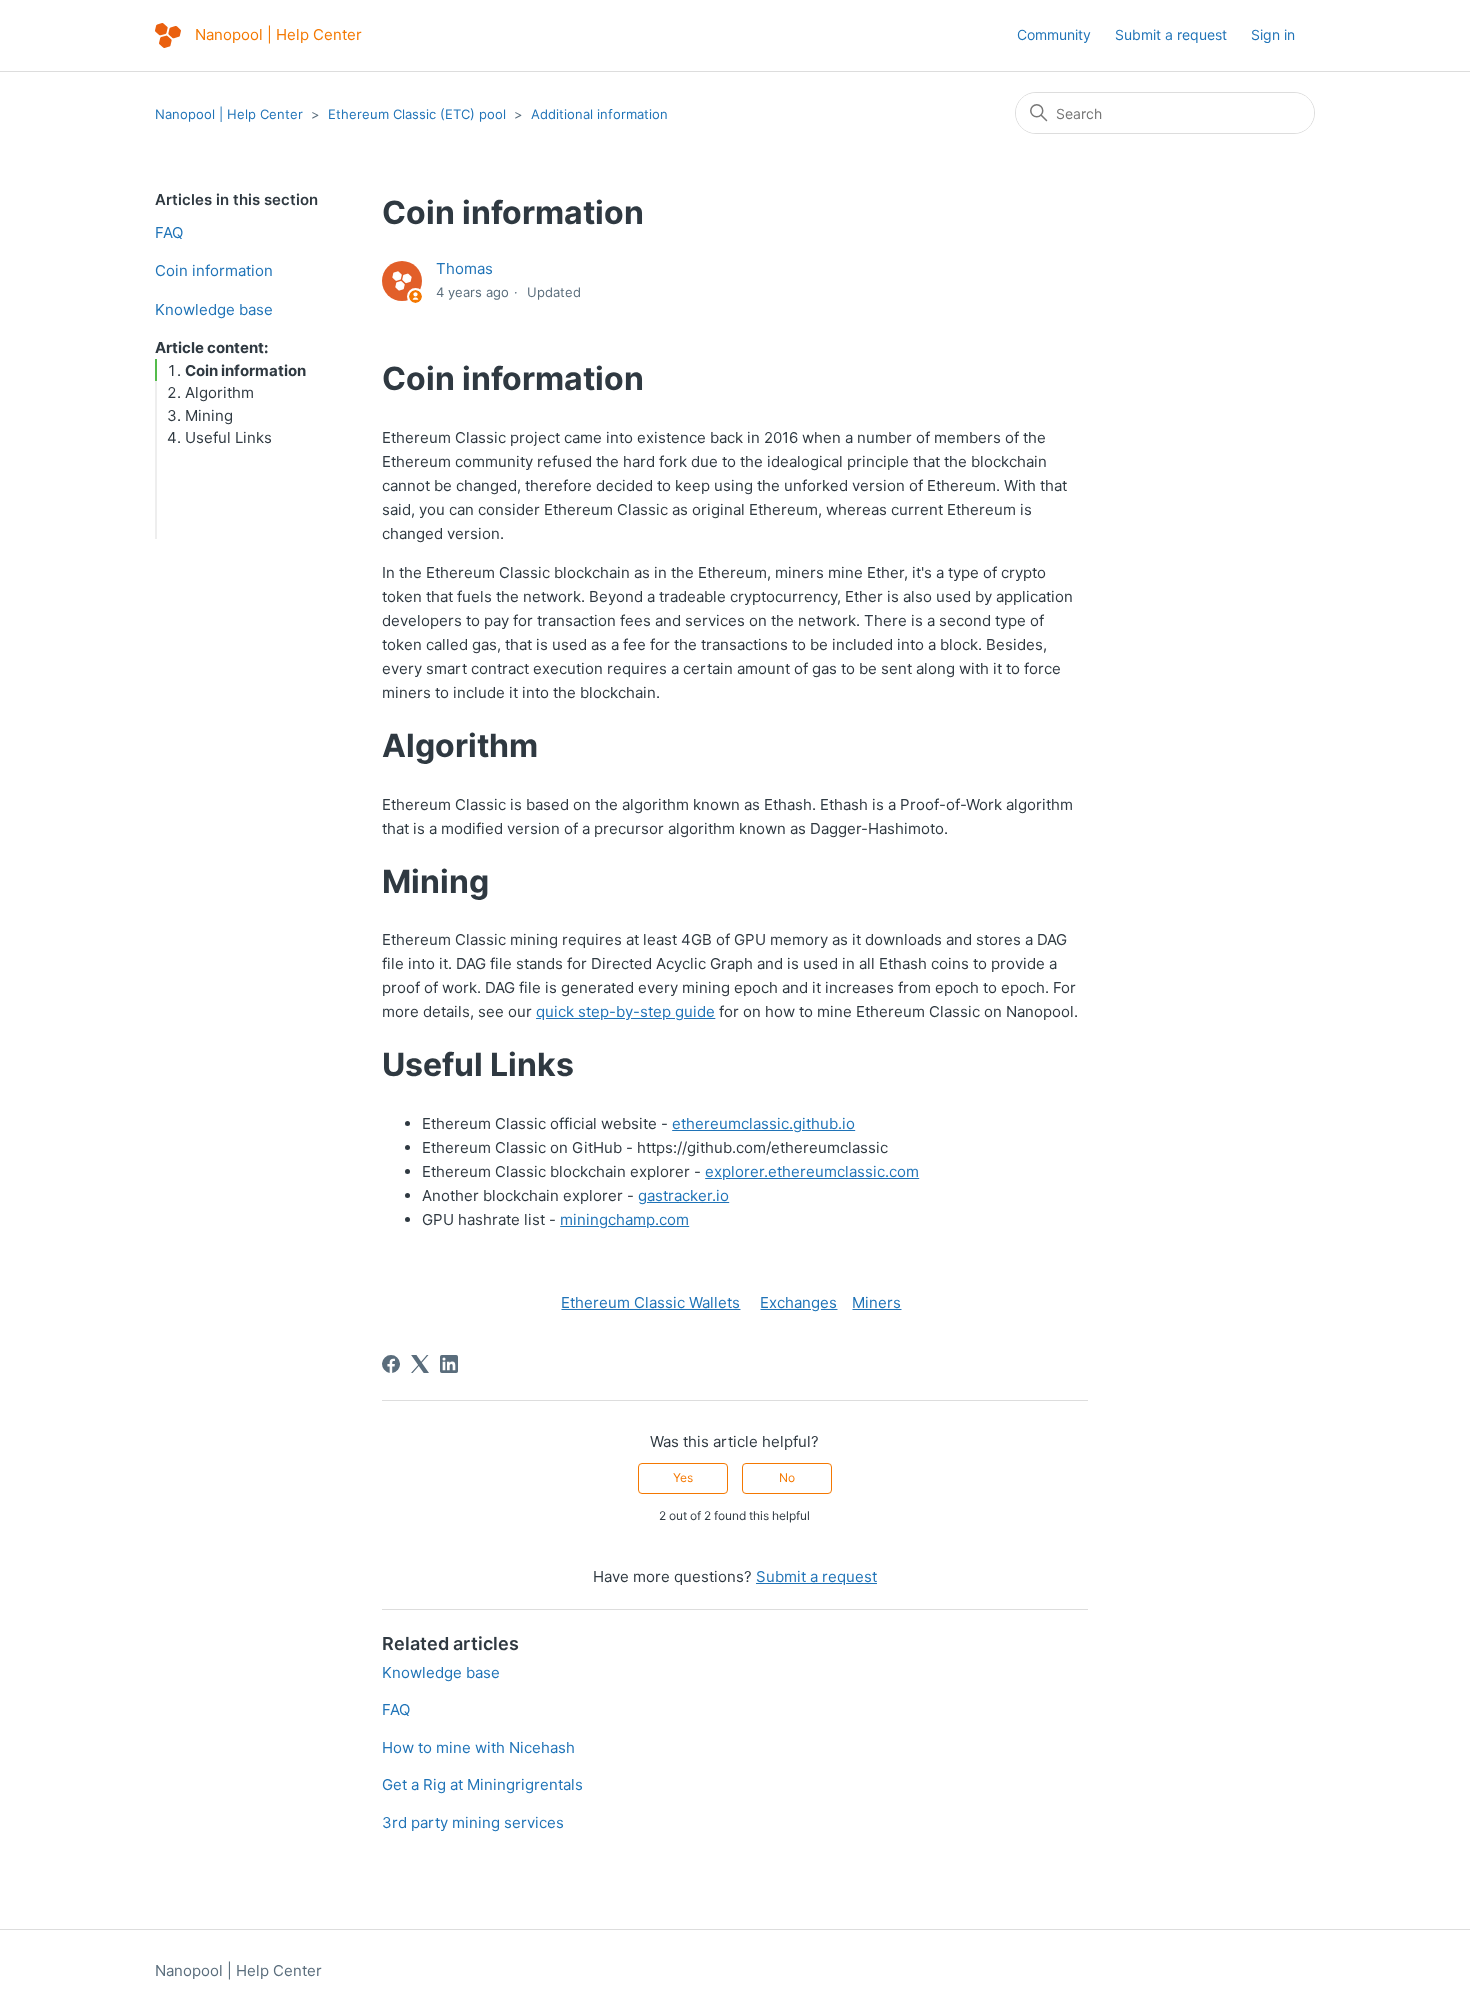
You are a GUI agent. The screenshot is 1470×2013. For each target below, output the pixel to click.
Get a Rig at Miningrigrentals (482, 1784)
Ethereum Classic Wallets (650, 1302)
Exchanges (798, 1302)
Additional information (599, 114)
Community (1054, 34)
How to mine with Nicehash (478, 1747)
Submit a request (1171, 34)
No (787, 1477)
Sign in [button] (1273, 34)
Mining (209, 415)
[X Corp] (420, 1364)
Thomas (464, 268)
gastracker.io (683, 1195)
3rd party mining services (473, 1822)
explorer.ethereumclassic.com (812, 1171)
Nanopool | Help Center (229, 114)
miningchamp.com (624, 1219)
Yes (683, 1477)
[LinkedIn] (449, 1364)
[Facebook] (391, 1364)
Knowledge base (214, 309)
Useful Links (228, 437)
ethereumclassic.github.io (763, 1123)
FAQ (169, 232)
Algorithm (219, 392)
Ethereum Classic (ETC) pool (417, 114)
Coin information (214, 270)
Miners (876, 1302)
